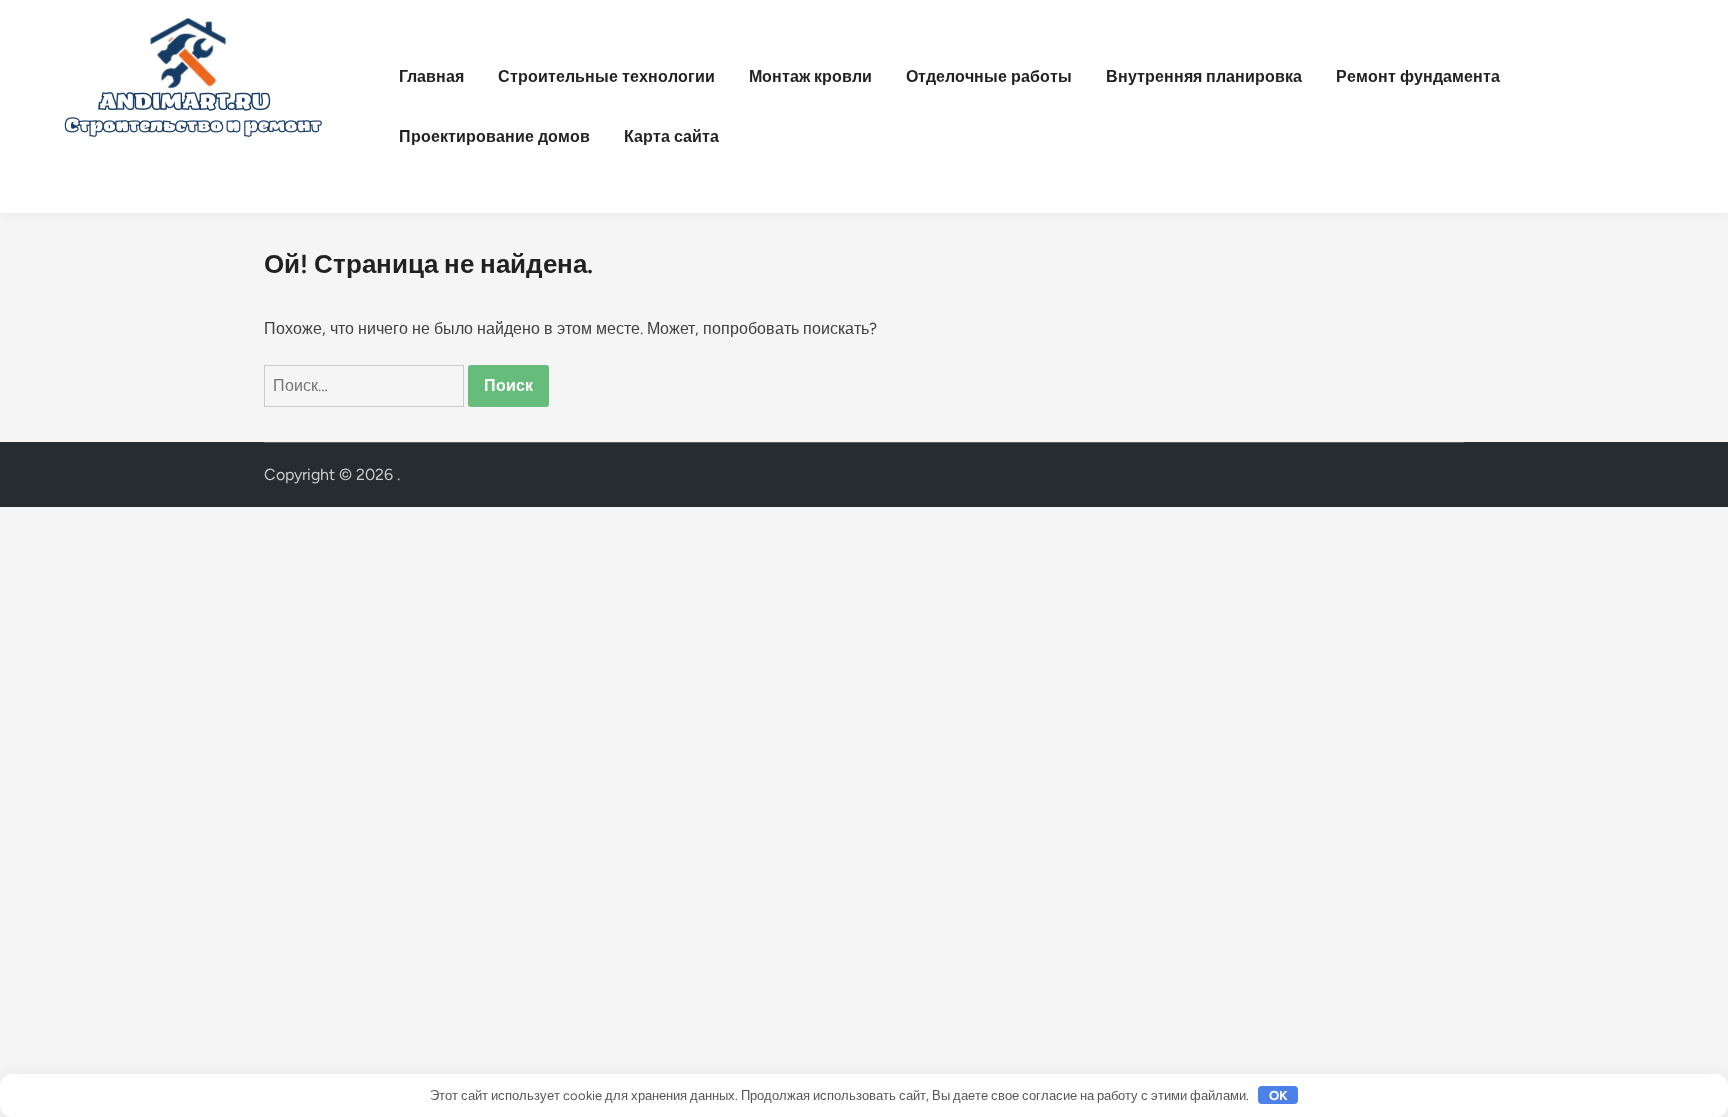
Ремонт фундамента (1418, 76)
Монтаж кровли (810, 76)
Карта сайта (671, 136)
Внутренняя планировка (1204, 76)
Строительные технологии (606, 76)
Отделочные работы (989, 76)
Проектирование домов (494, 136)
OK (1278, 1095)
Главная (431, 76)
